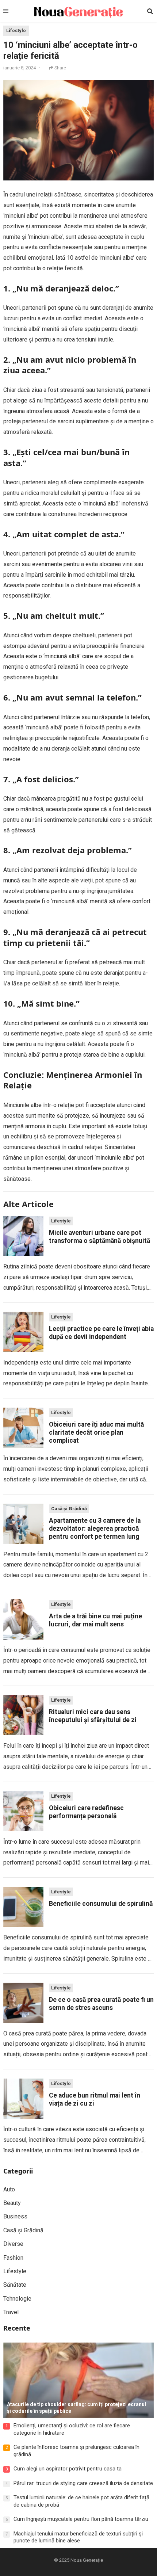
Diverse (13, 2244)
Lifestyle (16, 30)
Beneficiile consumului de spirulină (101, 1904)
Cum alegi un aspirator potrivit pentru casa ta (68, 2469)
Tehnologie (17, 2299)
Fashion (13, 2258)
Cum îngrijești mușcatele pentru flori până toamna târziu (81, 2519)
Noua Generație (87, 2560)
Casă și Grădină (69, 1509)
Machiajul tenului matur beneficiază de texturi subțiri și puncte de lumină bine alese (78, 2537)
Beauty (12, 2203)
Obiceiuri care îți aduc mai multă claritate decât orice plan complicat (96, 1432)
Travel (11, 2312)
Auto (9, 2189)
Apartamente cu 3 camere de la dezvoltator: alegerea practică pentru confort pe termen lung (95, 1529)
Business (15, 2216)
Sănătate (15, 2285)
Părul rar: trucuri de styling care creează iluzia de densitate (83, 2483)
